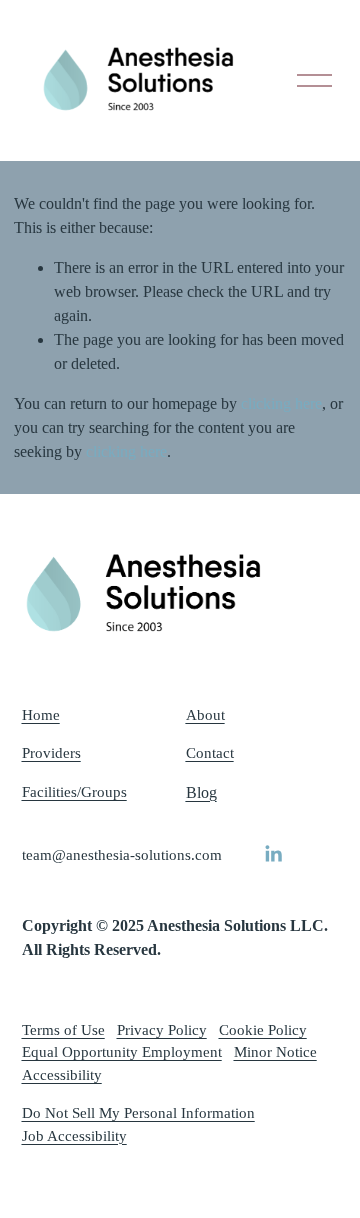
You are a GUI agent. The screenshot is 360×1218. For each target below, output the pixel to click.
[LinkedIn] (273, 854)
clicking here (281, 403)
